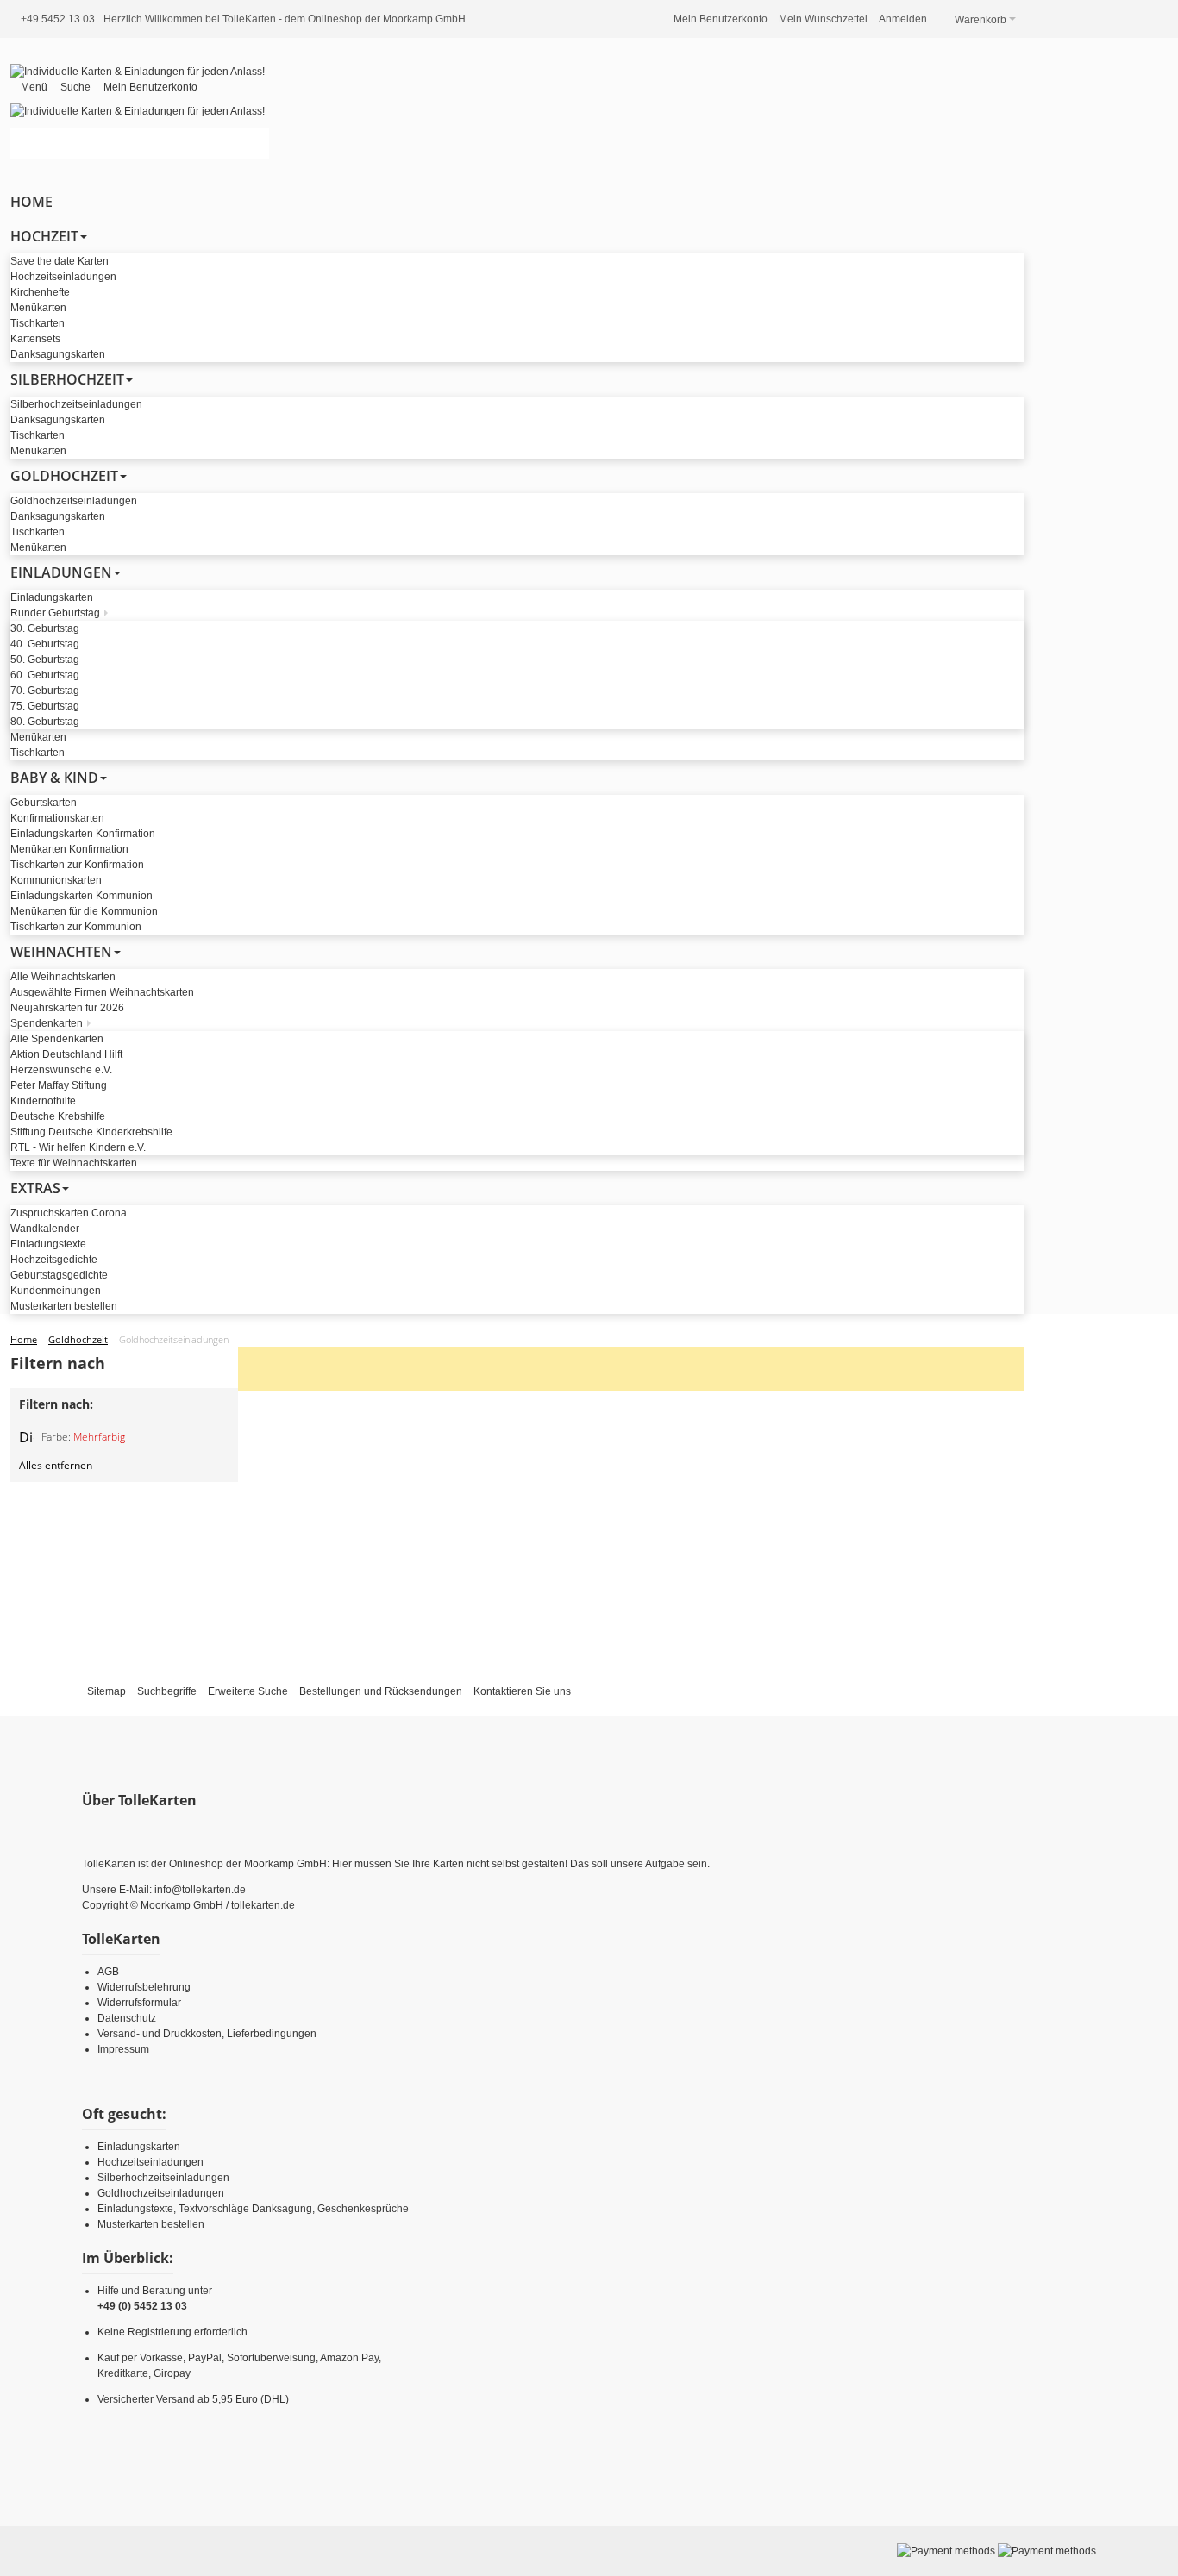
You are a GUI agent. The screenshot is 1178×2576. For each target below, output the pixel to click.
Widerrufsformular (139, 2003)
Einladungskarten (139, 2147)
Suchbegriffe (167, 1691)
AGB (108, 1972)
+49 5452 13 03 (58, 19)
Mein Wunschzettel (823, 19)
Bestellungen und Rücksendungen (381, 1691)
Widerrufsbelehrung (144, 1987)
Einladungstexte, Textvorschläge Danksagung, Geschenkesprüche (253, 2209)
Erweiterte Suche (248, 1691)
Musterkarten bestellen (151, 2224)
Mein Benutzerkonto (721, 19)
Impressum (123, 2049)
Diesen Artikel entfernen (27, 1437)
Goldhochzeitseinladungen (161, 2193)
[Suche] (254, 143)
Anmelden (903, 19)
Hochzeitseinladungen (150, 2162)
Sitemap (107, 1691)
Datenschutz (127, 2018)
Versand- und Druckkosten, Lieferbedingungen (207, 2034)
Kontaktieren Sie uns (522, 1691)
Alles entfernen (56, 1465)
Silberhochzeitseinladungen (163, 2178)
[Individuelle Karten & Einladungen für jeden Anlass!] (138, 72)
